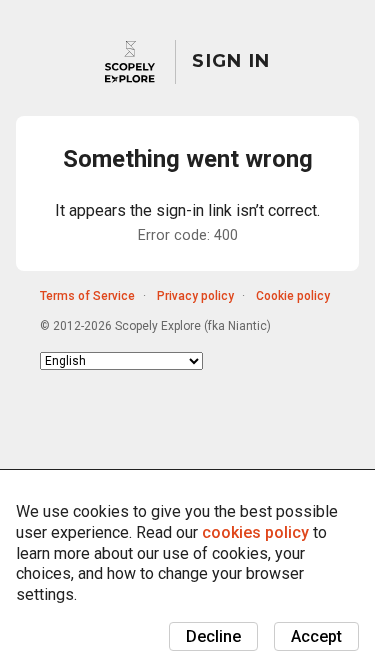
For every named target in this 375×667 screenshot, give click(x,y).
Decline (213, 636)
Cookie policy (293, 296)
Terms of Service (87, 296)
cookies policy (255, 532)
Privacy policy (195, 296)
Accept (316, 636)
